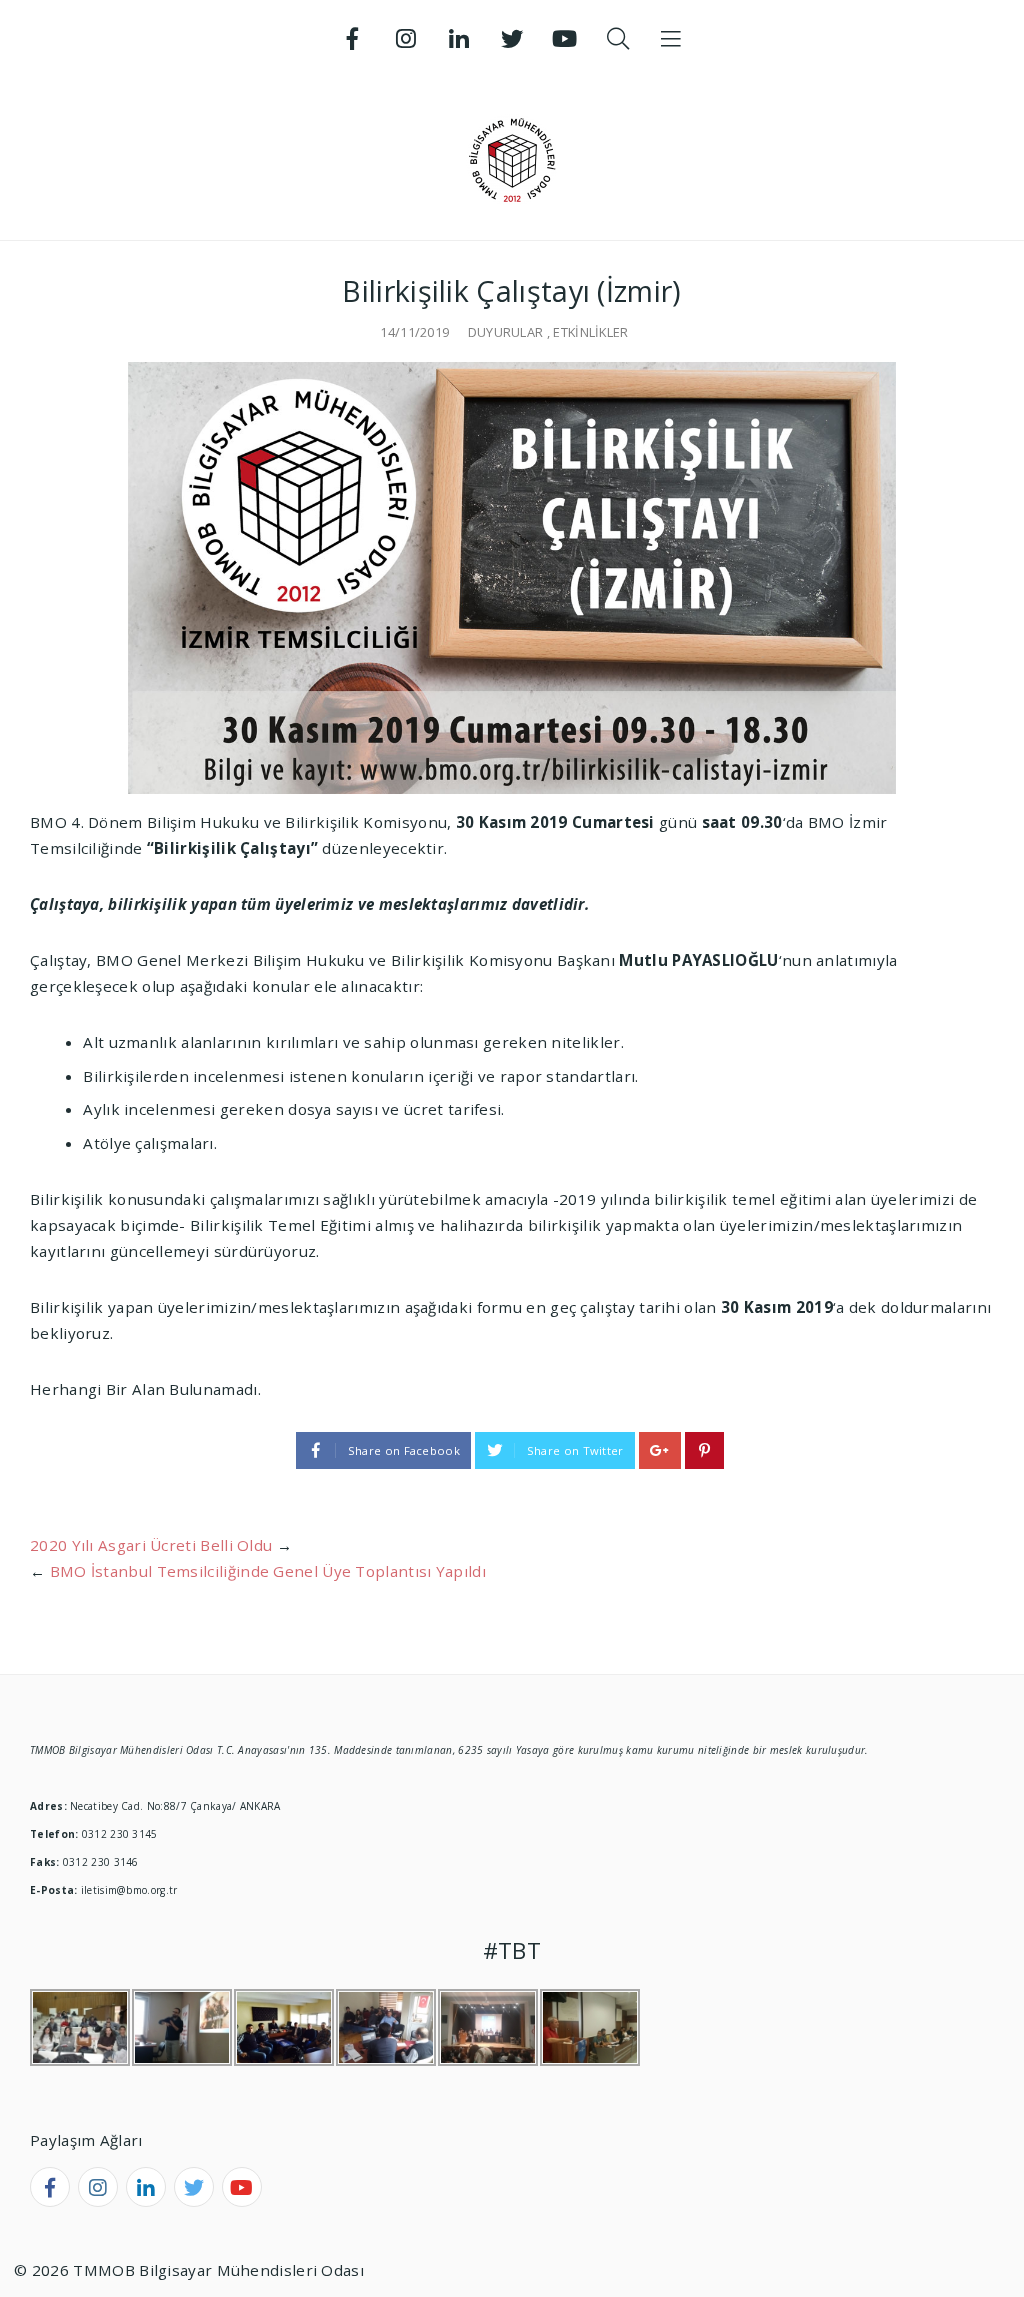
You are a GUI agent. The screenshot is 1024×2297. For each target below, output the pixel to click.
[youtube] (242, 2187)
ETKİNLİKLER (590, 332)
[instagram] (98, 2187)
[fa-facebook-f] (50, 2187)
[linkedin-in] (146, 2187)
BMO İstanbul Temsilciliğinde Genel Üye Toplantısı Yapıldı (268, 1571)
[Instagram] (406, 39)
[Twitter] (512, 39)
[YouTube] (565, 39)
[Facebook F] (353, 39)
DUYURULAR (506, 332)
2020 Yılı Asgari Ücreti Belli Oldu (151, 1545)
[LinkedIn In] (459, 39)
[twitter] (194, 2187)
